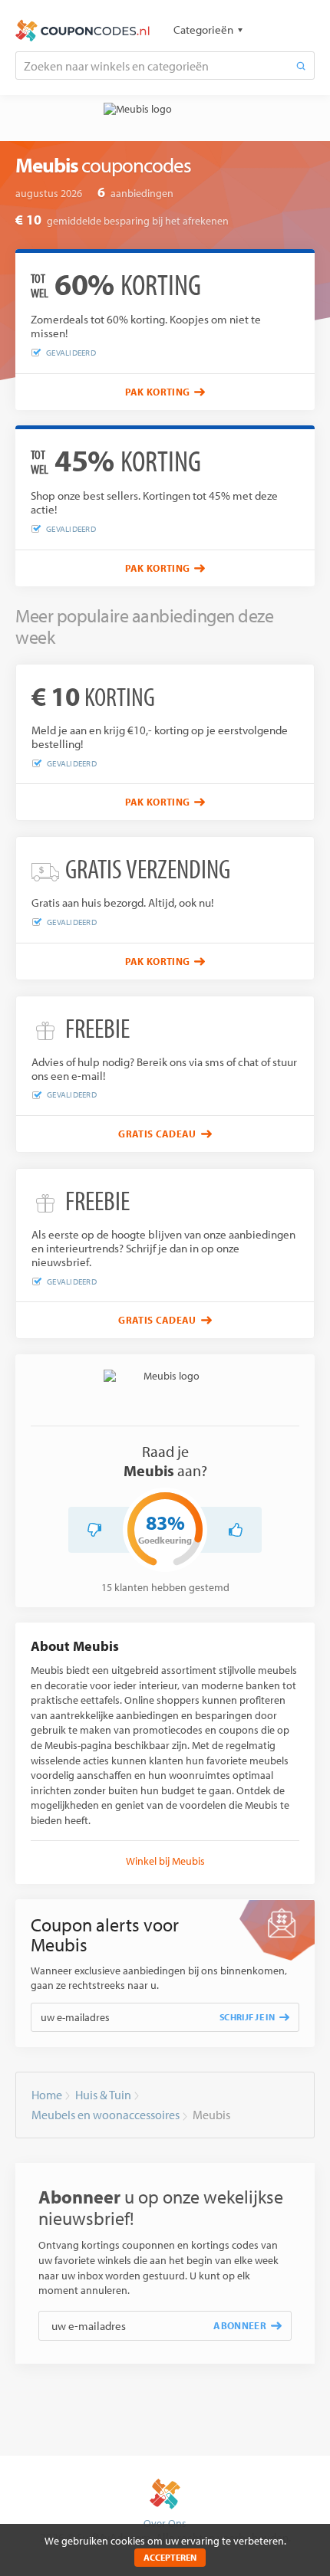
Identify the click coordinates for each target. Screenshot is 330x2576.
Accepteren (170, 2557)
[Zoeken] (301, 66)
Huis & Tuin (103, 2095)
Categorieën (203, 30)
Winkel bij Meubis (165, 1861)
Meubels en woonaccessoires (106, 2115)
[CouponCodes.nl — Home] (82, 31)
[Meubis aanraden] (236, 1530)
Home (47, 2095)
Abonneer (240, 2325)
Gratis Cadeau (157, 1134)
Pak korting (158, 392)
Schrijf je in (247, 2017)
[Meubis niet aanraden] (94, 1530)
